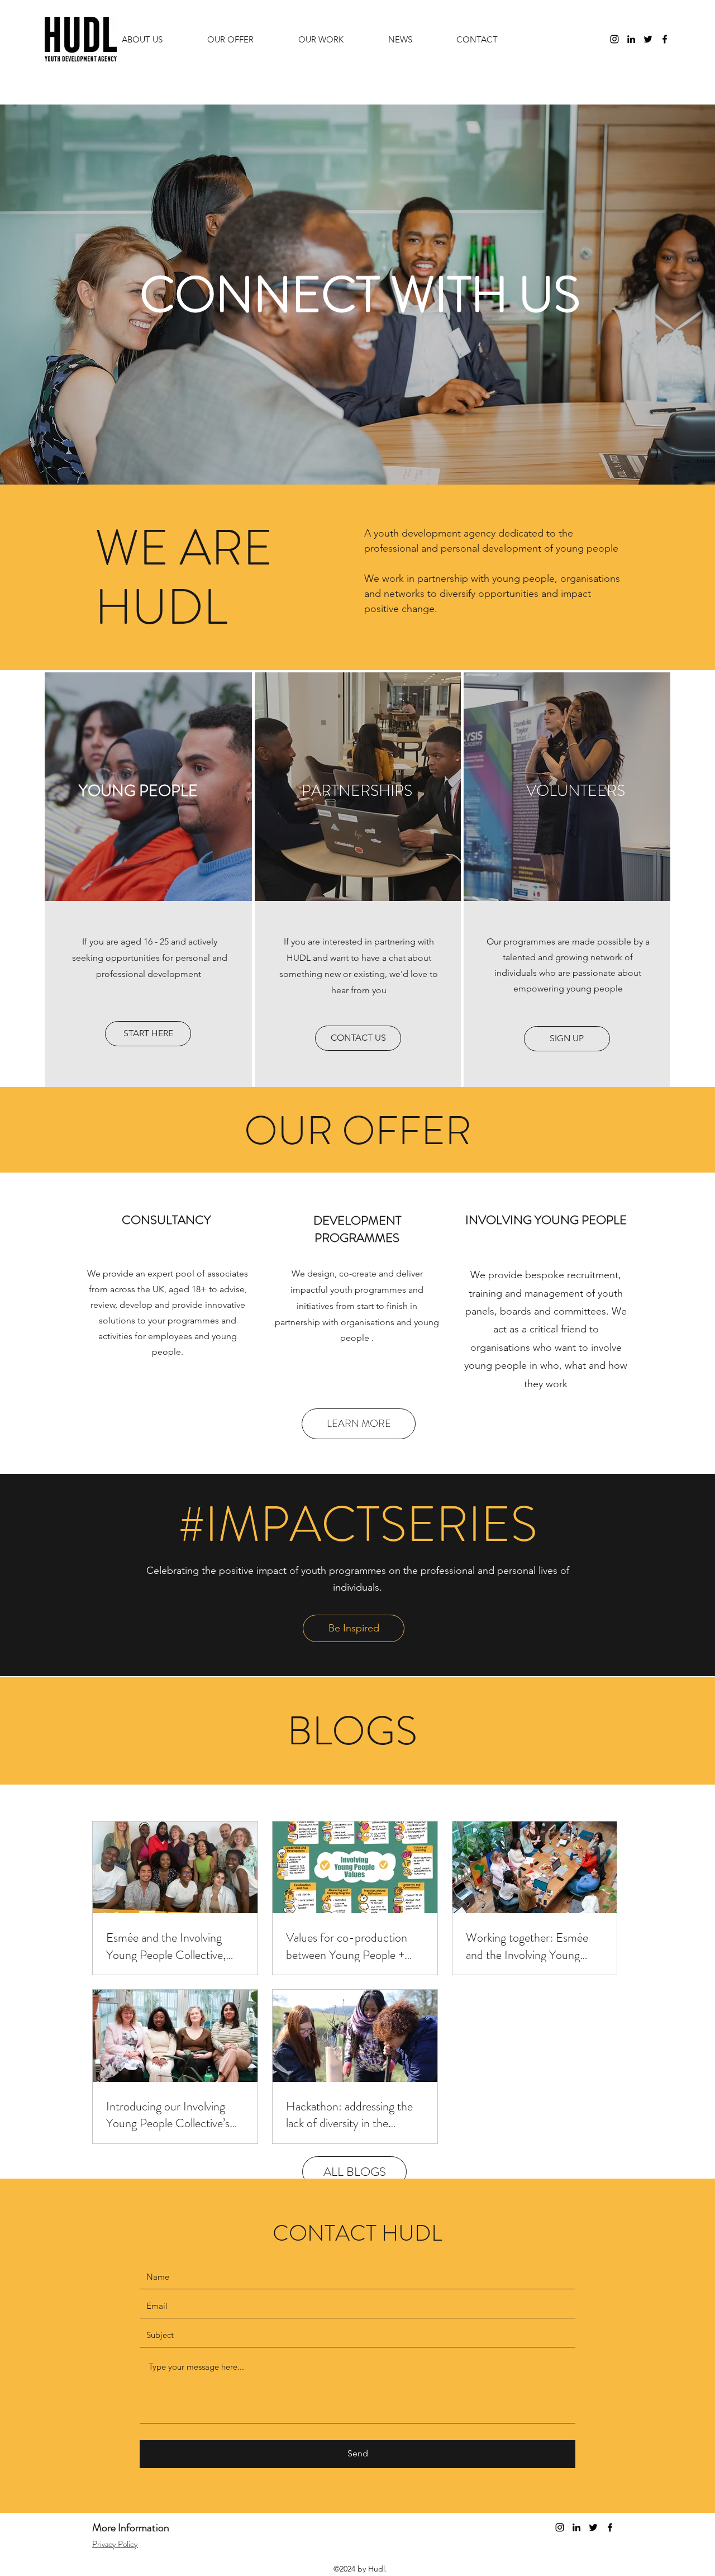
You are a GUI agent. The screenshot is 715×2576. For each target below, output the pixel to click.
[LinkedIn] (631, 39)
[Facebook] (665, 39)
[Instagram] (614, 39)
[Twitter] (648, 39)
